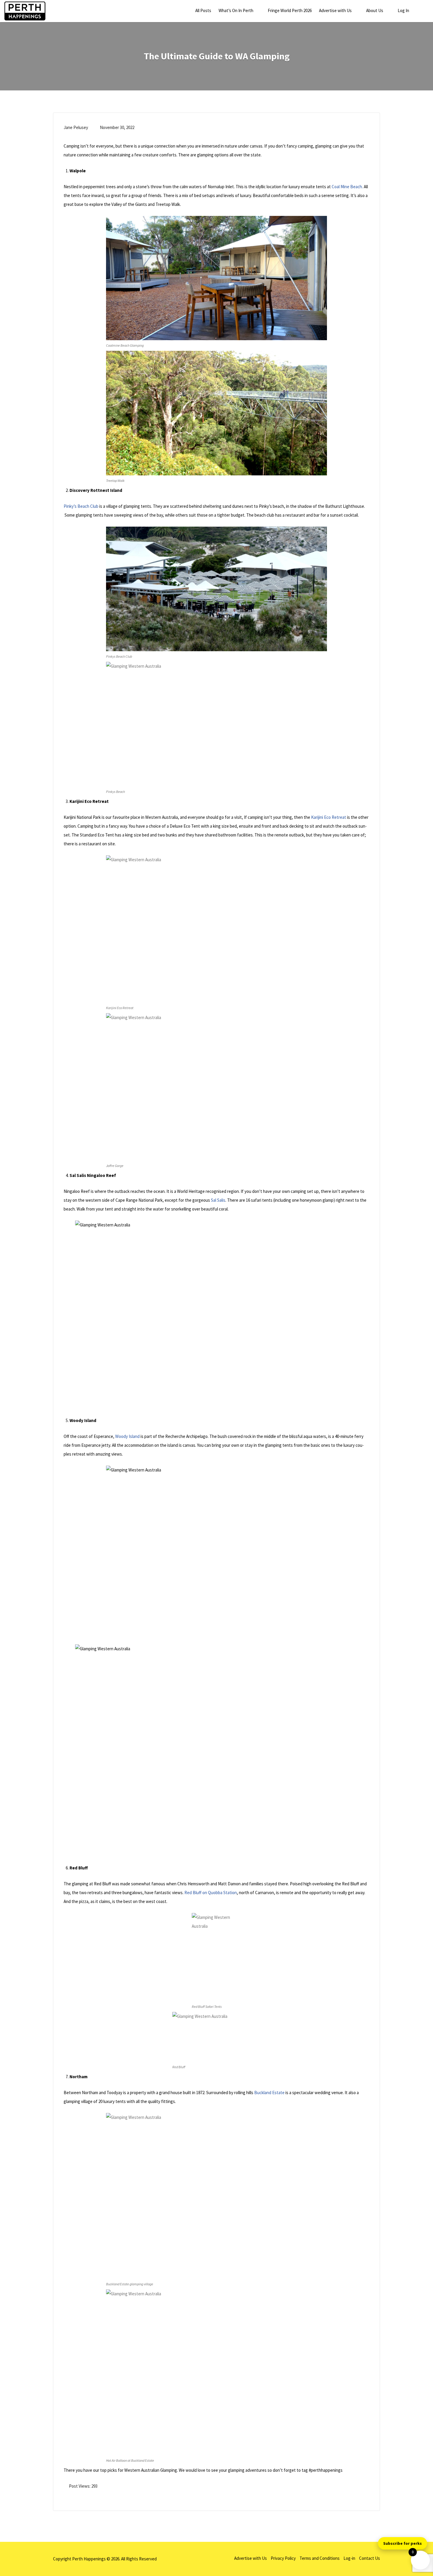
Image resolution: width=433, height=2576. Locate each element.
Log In (403, 10)
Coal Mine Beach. (347, 187)
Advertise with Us (335, 10)
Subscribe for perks (403, 2543)
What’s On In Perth (236, 10)
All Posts (203, 10)
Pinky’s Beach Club (81, 506)
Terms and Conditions (320, 2558)
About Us (375, 10)
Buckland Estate (269, 2093)
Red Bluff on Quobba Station (211, 1893)
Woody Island (127, 1436)
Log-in (349, 2558)
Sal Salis (218, 1200)
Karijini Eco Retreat (328, 817)
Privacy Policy (283, 2558)
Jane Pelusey (76, 127)
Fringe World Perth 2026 (290, 10)
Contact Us (370, 2558)
